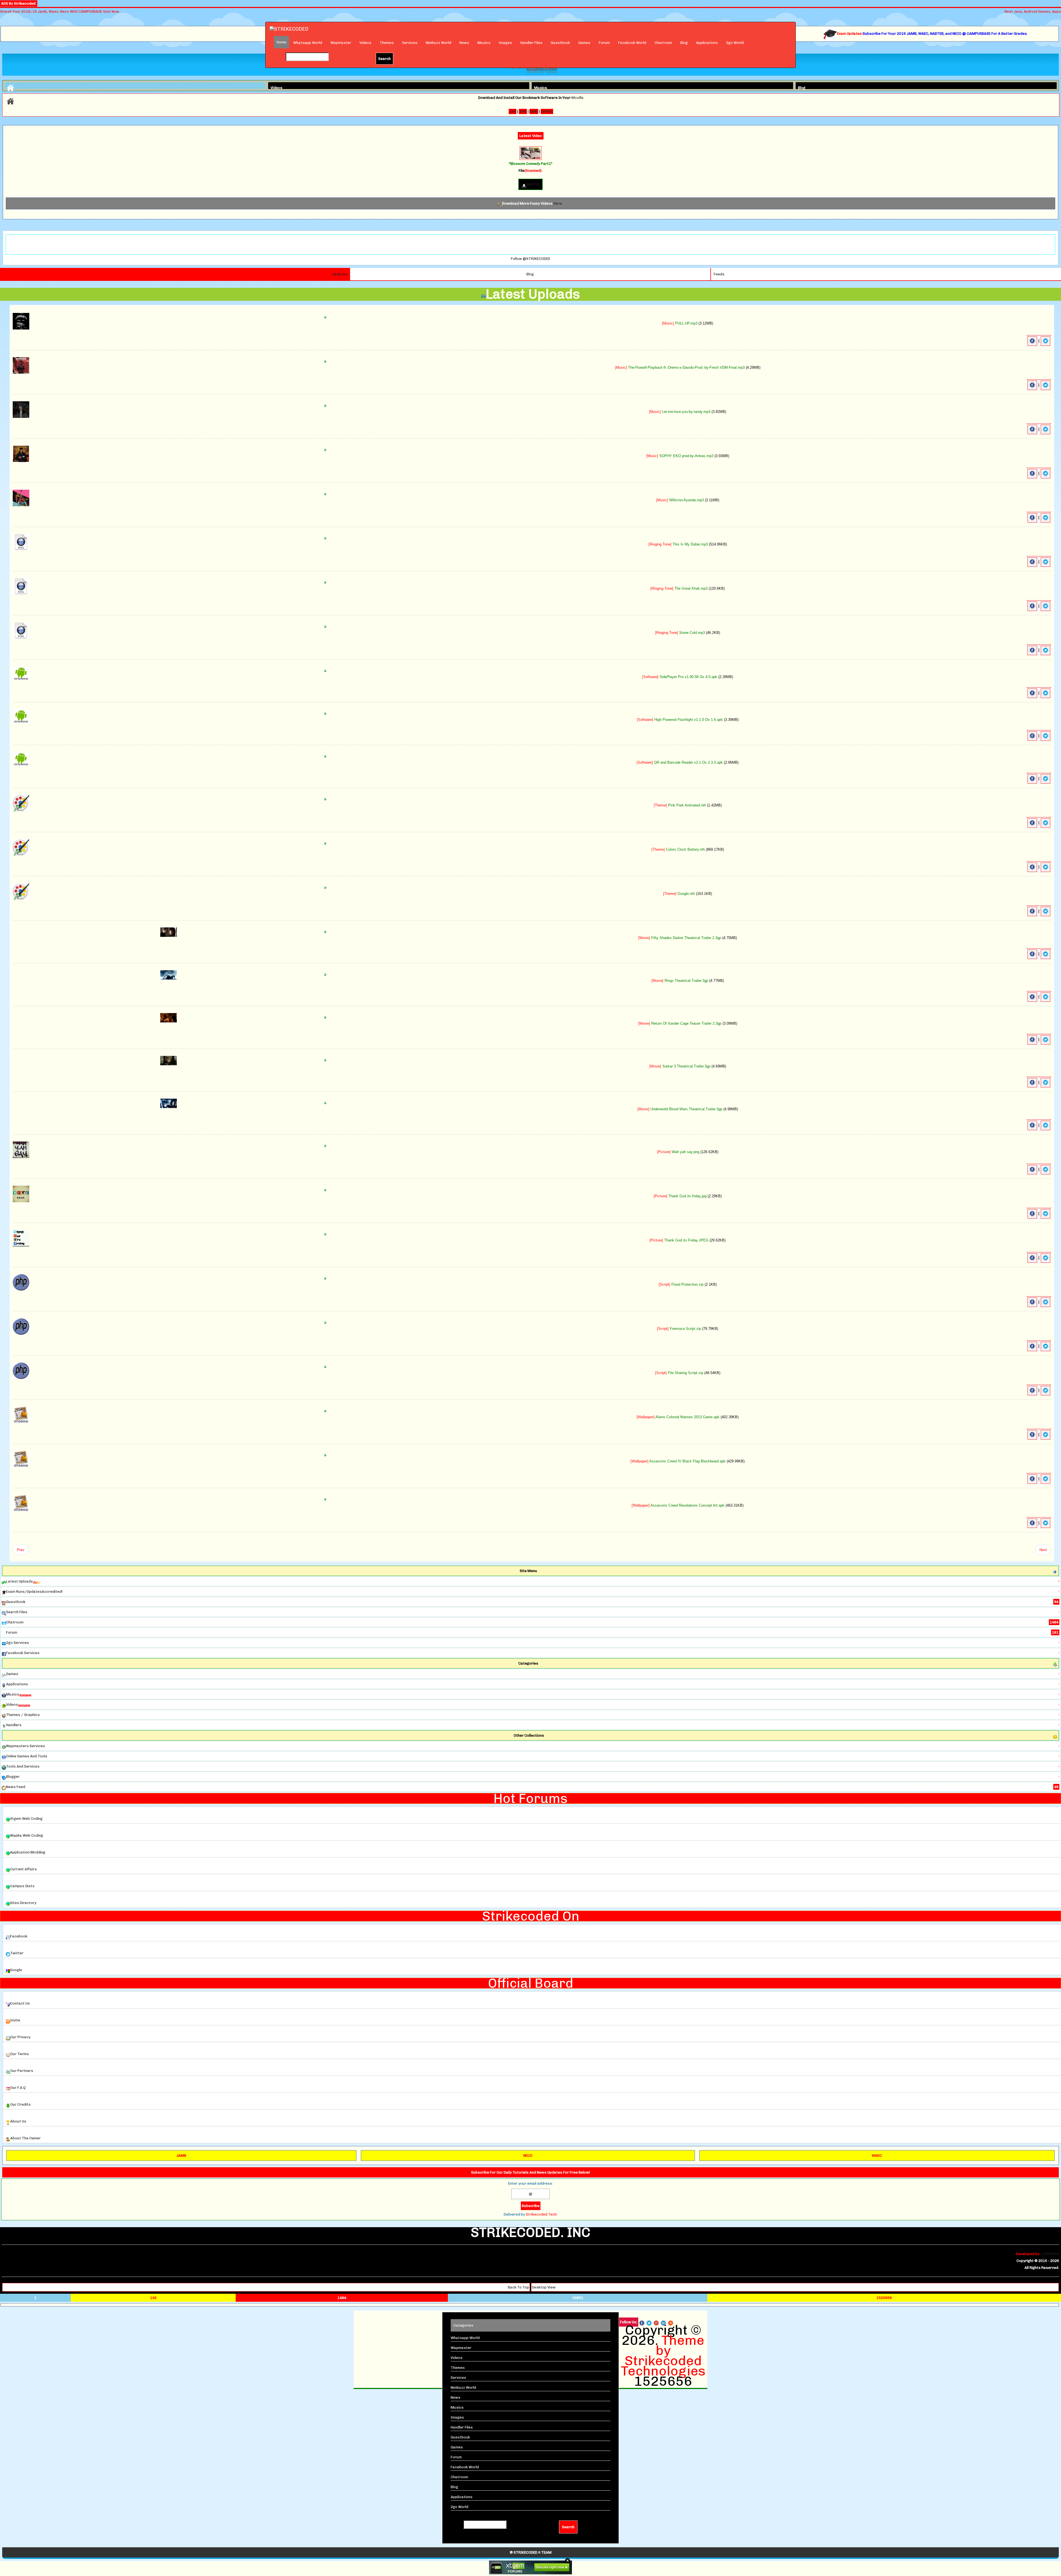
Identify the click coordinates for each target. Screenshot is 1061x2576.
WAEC (877, 2156)
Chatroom (663, 43)
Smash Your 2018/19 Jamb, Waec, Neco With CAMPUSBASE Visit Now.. (60, 11)
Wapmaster (341, 43)
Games (584, 43)
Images (505, 43)
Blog (684, 43)
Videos (365, 43)
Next (1043, 1550)
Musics (484, 43)
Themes (387, 43)
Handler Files (531, 43)
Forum (604, 43)
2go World (735, 43)
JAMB (181, 2156)
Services (410, 43)
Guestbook (560, 43)
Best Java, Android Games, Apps (1033, 11)
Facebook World (632, 43)
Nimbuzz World (438, 43)
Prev (21, 1550)
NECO (528, 2156)
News (464, 43)
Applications (707, 43)
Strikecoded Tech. (542, 2214)
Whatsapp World (308, 43)
